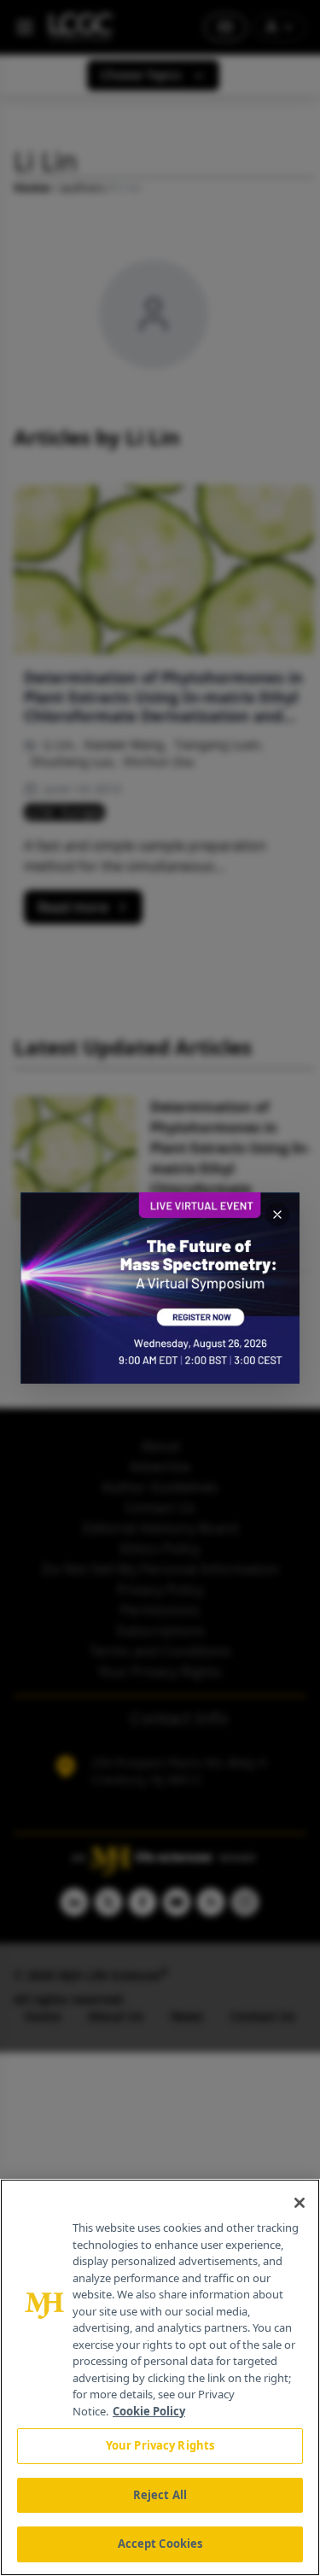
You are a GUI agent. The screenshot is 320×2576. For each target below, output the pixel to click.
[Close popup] (277, 1215)
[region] (160, 2377)
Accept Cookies (160, 2544)
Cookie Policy (149, 2411)
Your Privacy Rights (160, 2445)
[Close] (300, 2203)
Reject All (160, 2495)
